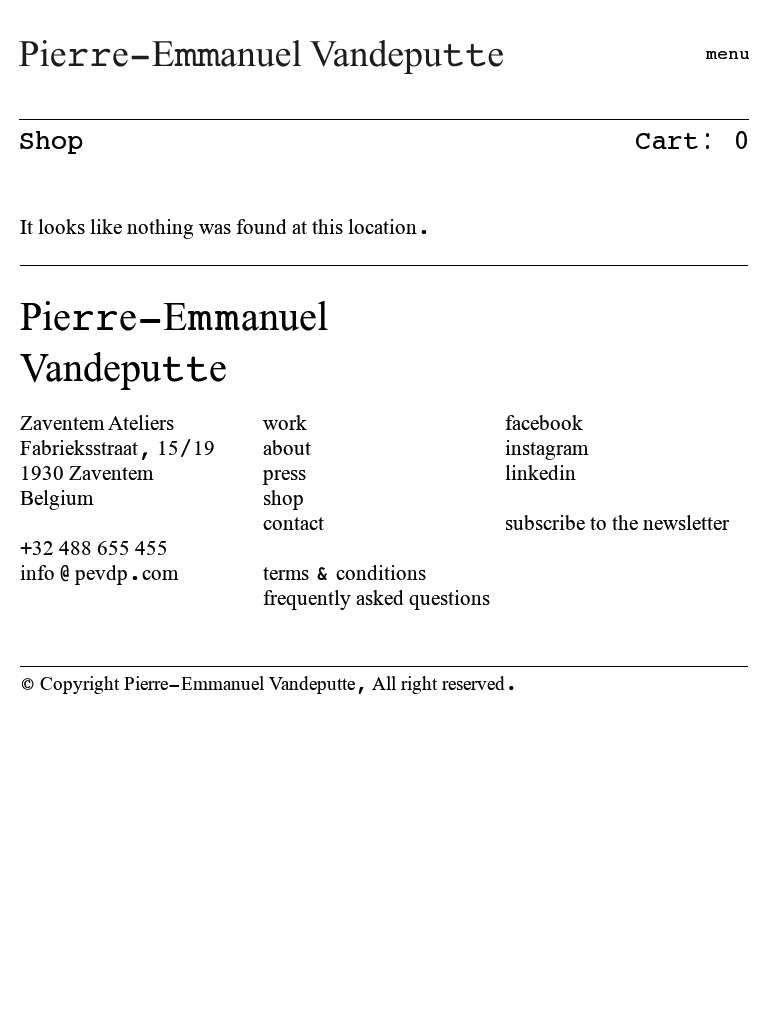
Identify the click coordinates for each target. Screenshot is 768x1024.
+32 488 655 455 (94, 547)
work (285, 422)
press (284, 472)
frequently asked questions (376, 597)
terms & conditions (344, 572)
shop (283, 497)
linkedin (540, 472)
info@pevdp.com (99, 572)
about (287, 447)
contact (293, 522)
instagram (546, 447)
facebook (544, 422)
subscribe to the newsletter (617, 522)
